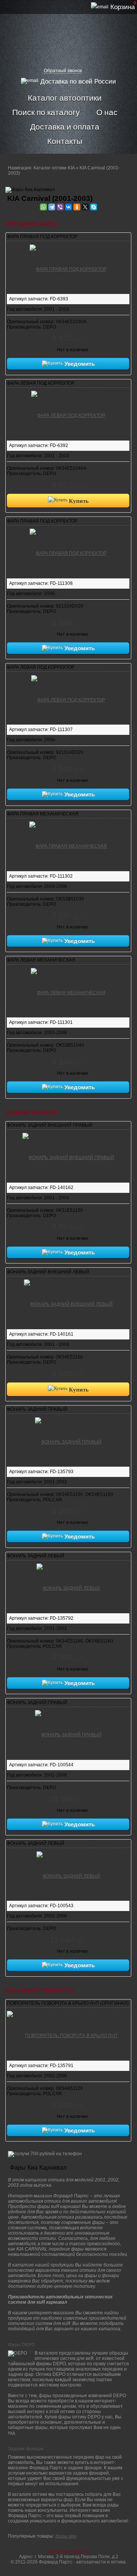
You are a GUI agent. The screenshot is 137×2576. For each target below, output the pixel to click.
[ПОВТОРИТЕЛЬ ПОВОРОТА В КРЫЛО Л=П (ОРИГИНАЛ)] (68, 2034)
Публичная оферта (69, 2551)
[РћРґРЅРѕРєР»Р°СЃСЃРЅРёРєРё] (77, 207)
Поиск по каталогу (46, 112)
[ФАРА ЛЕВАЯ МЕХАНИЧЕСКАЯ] (68, 991)
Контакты (65, 141)
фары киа (66, 2536)
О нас (107, 112)
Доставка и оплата (65, 126)
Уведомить (79, 364)
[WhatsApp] (43, 207)
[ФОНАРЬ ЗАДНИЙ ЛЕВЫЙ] (68, 1587)
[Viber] (60, 207)
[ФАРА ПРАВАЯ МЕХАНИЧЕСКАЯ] (68, 845)
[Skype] (94, 207)
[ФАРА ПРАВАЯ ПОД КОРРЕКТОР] (68, 268)
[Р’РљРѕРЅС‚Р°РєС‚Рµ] (68, 207)
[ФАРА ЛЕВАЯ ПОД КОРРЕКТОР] (68, 414)
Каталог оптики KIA (54, 168)
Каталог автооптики (65, 98)
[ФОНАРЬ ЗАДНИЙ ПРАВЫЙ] (68, 1440)
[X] (85, 207)
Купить (78, 501)
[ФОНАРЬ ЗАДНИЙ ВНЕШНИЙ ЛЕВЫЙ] (68, 1303)
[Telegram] (52, 207)
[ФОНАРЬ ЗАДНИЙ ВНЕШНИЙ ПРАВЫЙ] (68, 1156)
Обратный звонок (63, 71)
